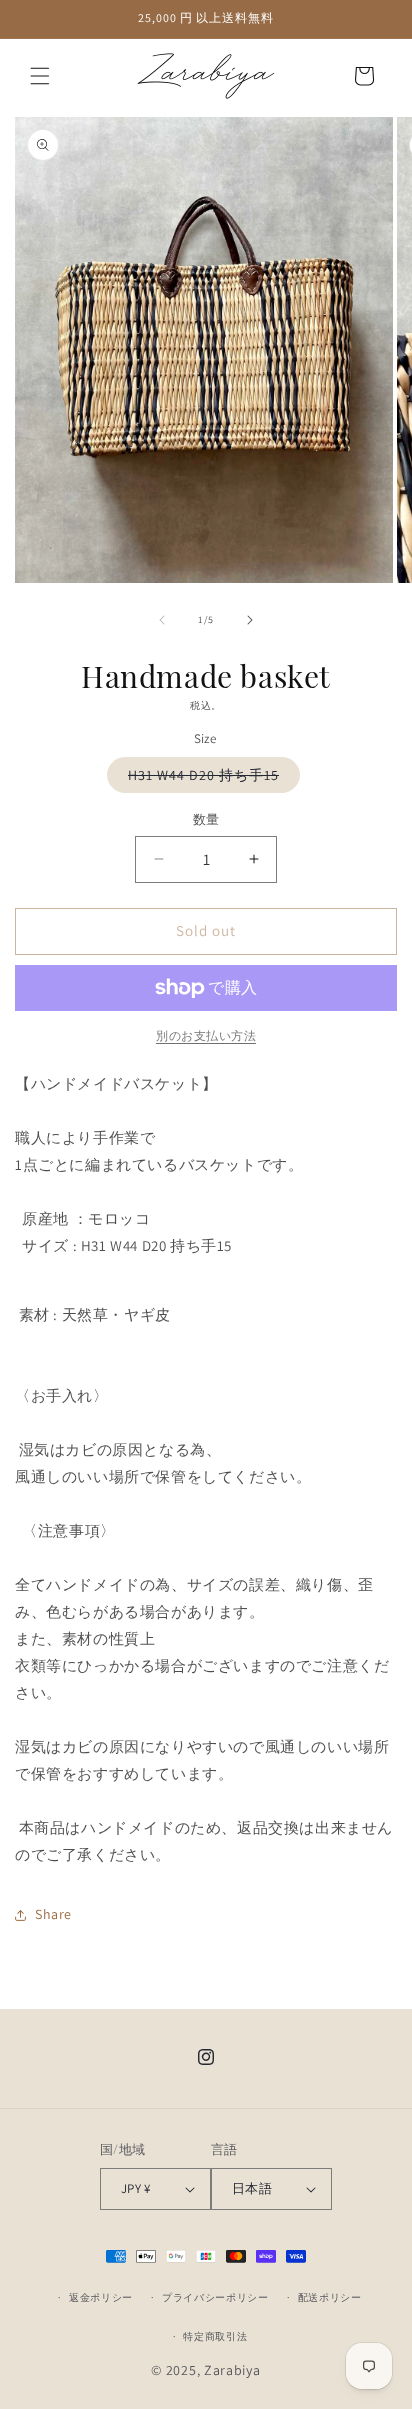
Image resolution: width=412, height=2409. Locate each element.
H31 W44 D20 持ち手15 (210, 779)
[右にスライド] (250, 620)
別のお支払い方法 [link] (206, 1035)
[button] (40, 76)
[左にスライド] (162, 620)
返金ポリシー (101, 2297)
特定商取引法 (215, 2336)
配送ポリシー (330, 2297)
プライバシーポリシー (215, 2297)
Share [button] (53, 1914)
